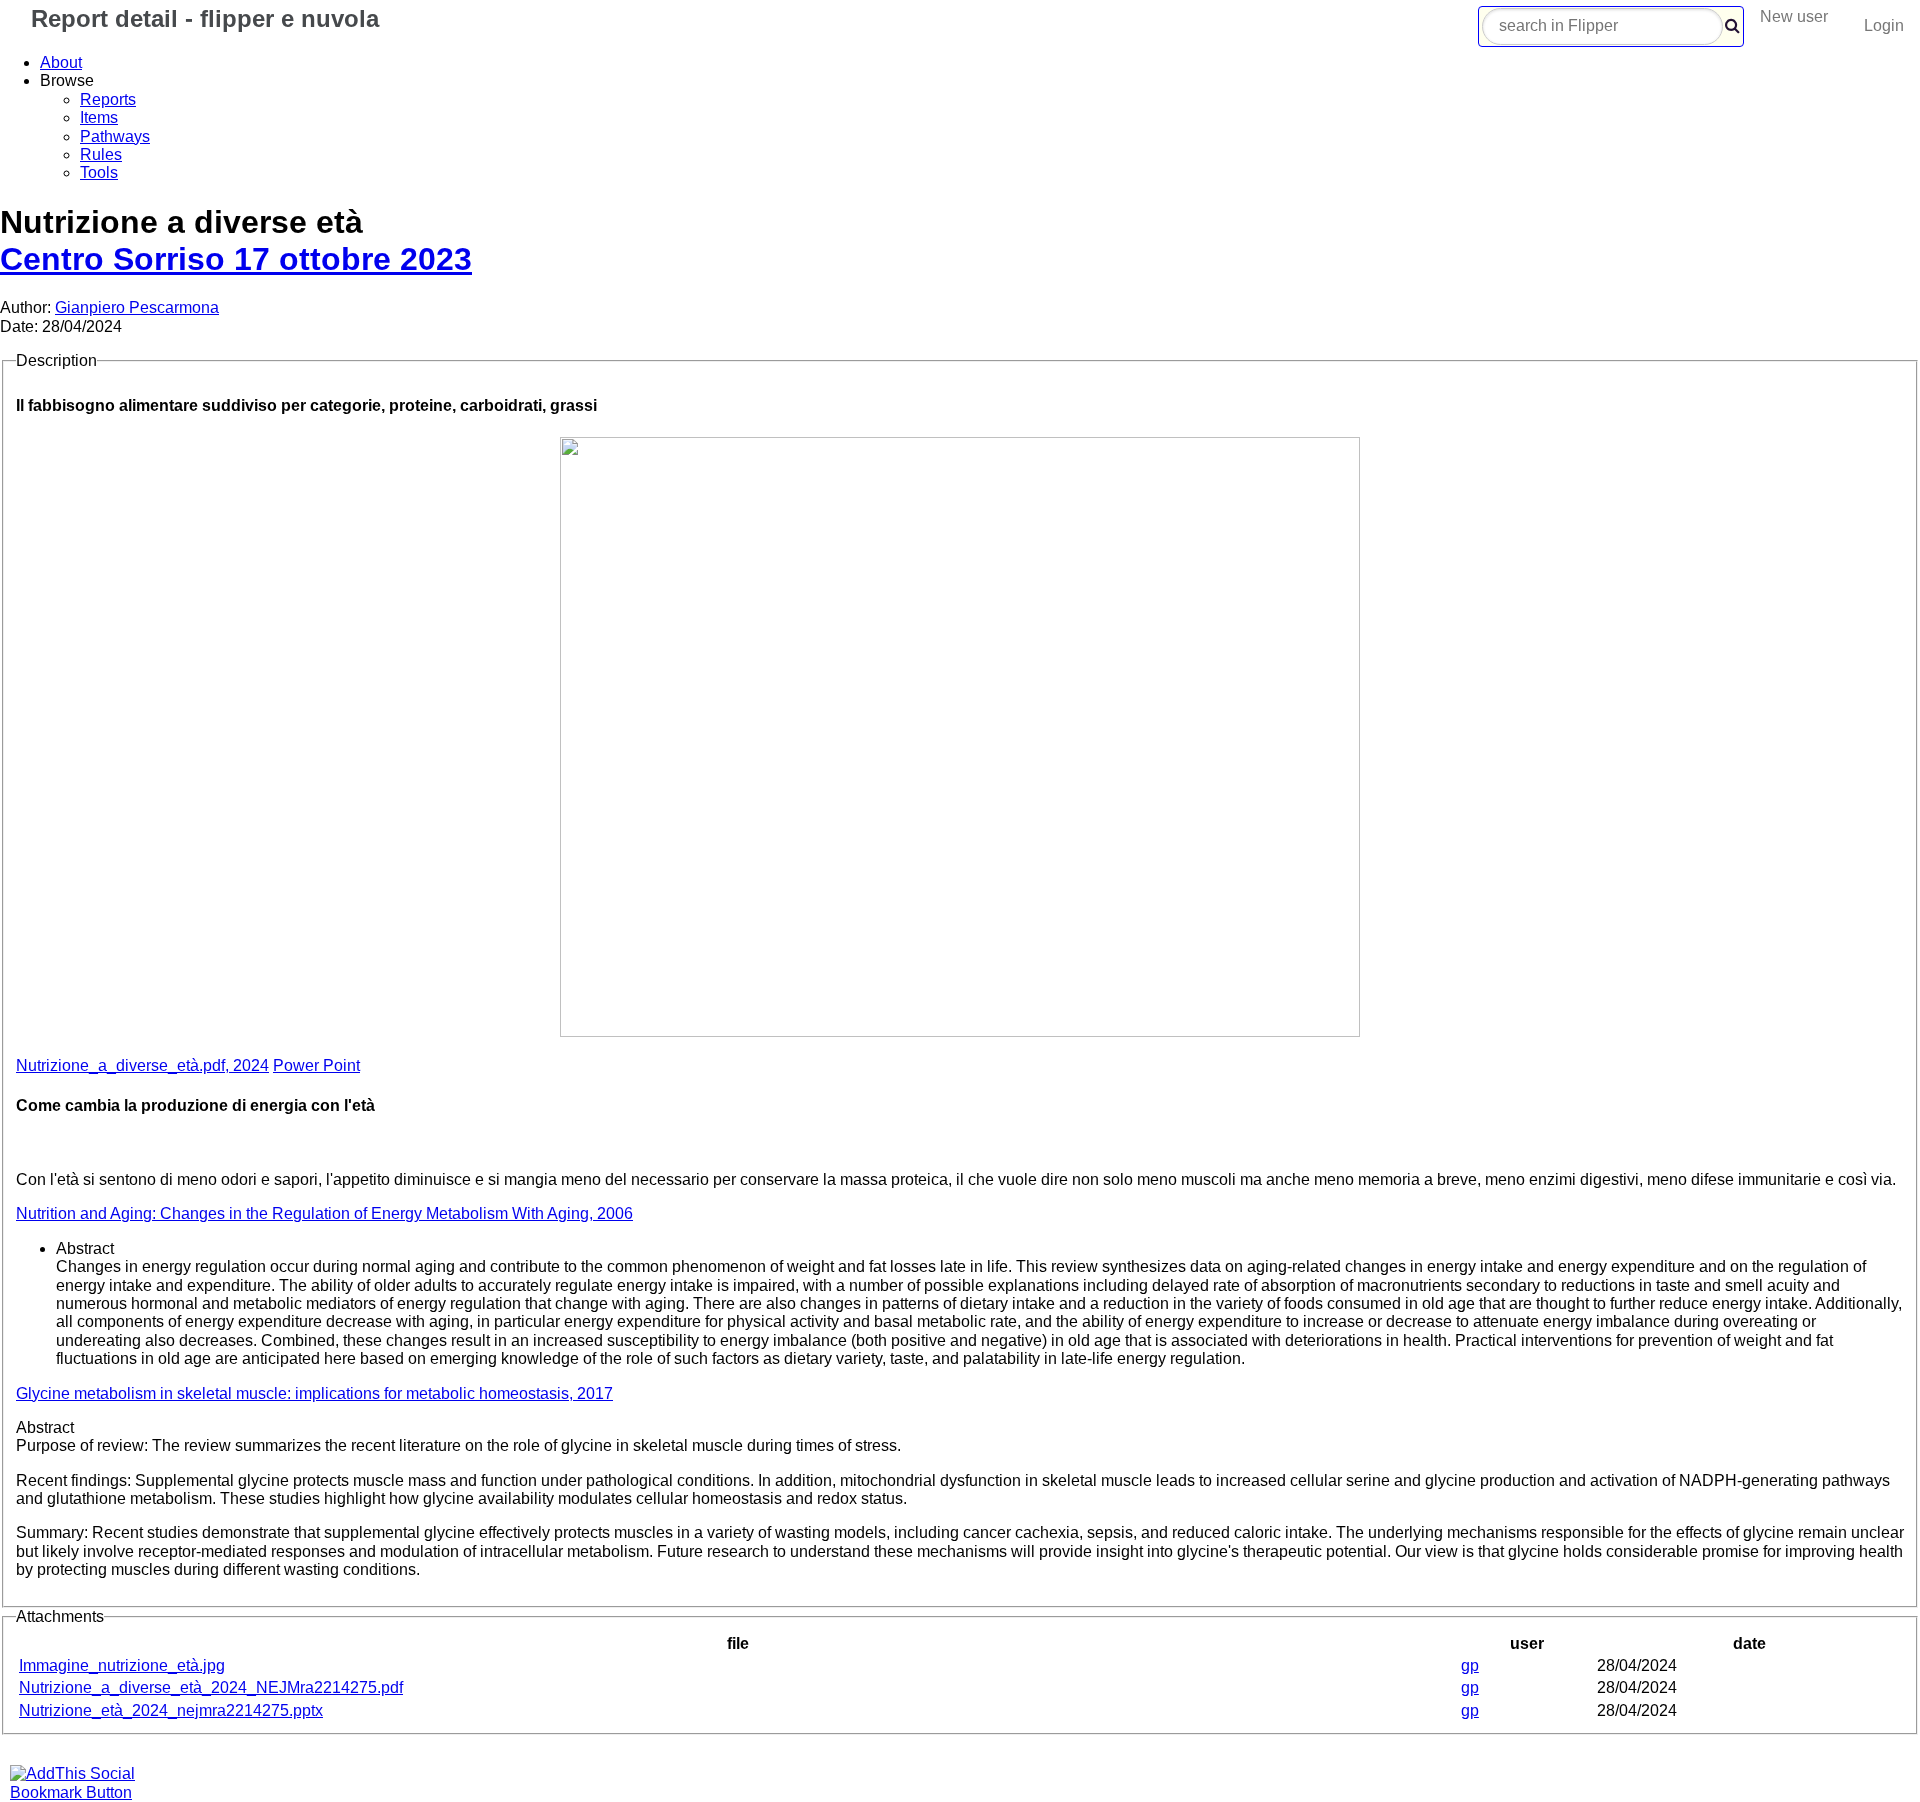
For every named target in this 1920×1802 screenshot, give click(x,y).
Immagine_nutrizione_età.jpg (122, 1665)
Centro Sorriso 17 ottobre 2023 (236, 259)
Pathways (115, 136)
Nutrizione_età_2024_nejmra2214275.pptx (171, 1710)
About (61, 62)
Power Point (316, 1065)
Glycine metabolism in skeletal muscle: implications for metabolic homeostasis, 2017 (314, 1393)
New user (1794, 16)
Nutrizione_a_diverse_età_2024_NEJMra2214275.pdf (211, 1687)
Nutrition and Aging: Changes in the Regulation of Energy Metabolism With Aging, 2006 (324, 1213)
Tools (99, 172)
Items (99, 117)
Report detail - (201, 18)
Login (1884, 25)
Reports (108, 99)
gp (1470, 1665)
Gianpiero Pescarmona (137, 307)
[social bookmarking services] (85, 1792)
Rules (101, 154)
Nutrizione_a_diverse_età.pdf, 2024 (142, 1065)
